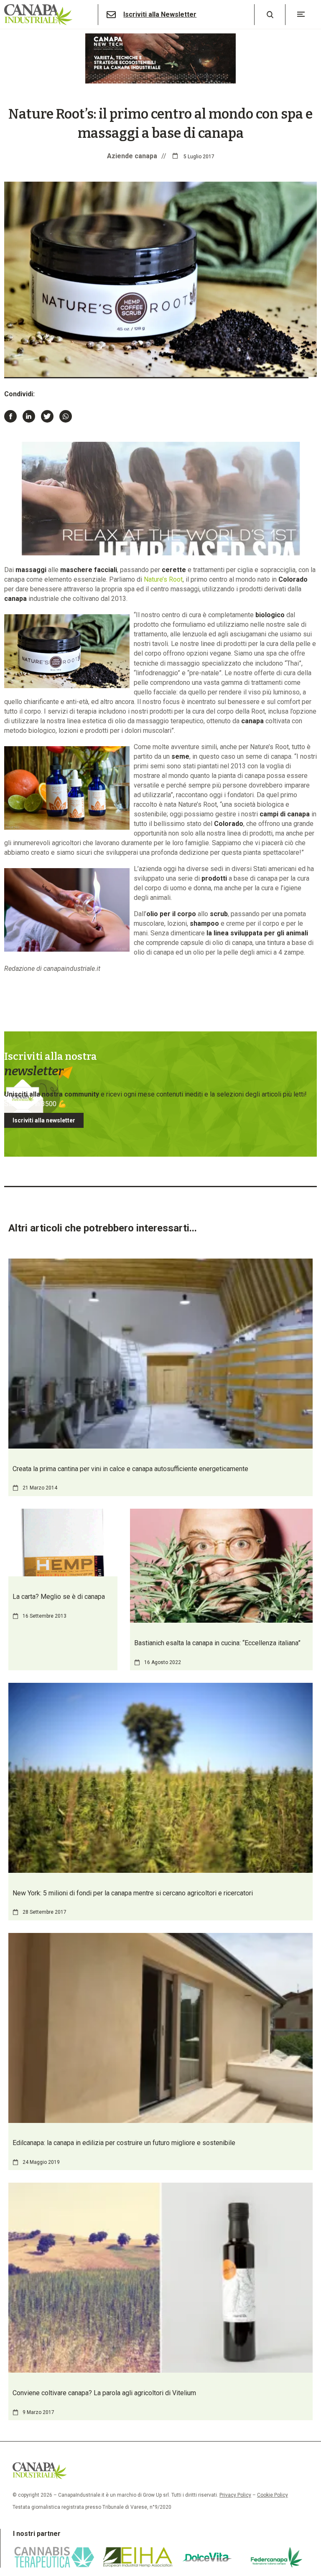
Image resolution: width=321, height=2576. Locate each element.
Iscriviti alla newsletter (44, 1120)
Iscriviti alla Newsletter (160, 15)
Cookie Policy (273, 2495)
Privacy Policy (235, 2495)
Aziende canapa (132, 156)
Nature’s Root (163, 579)
